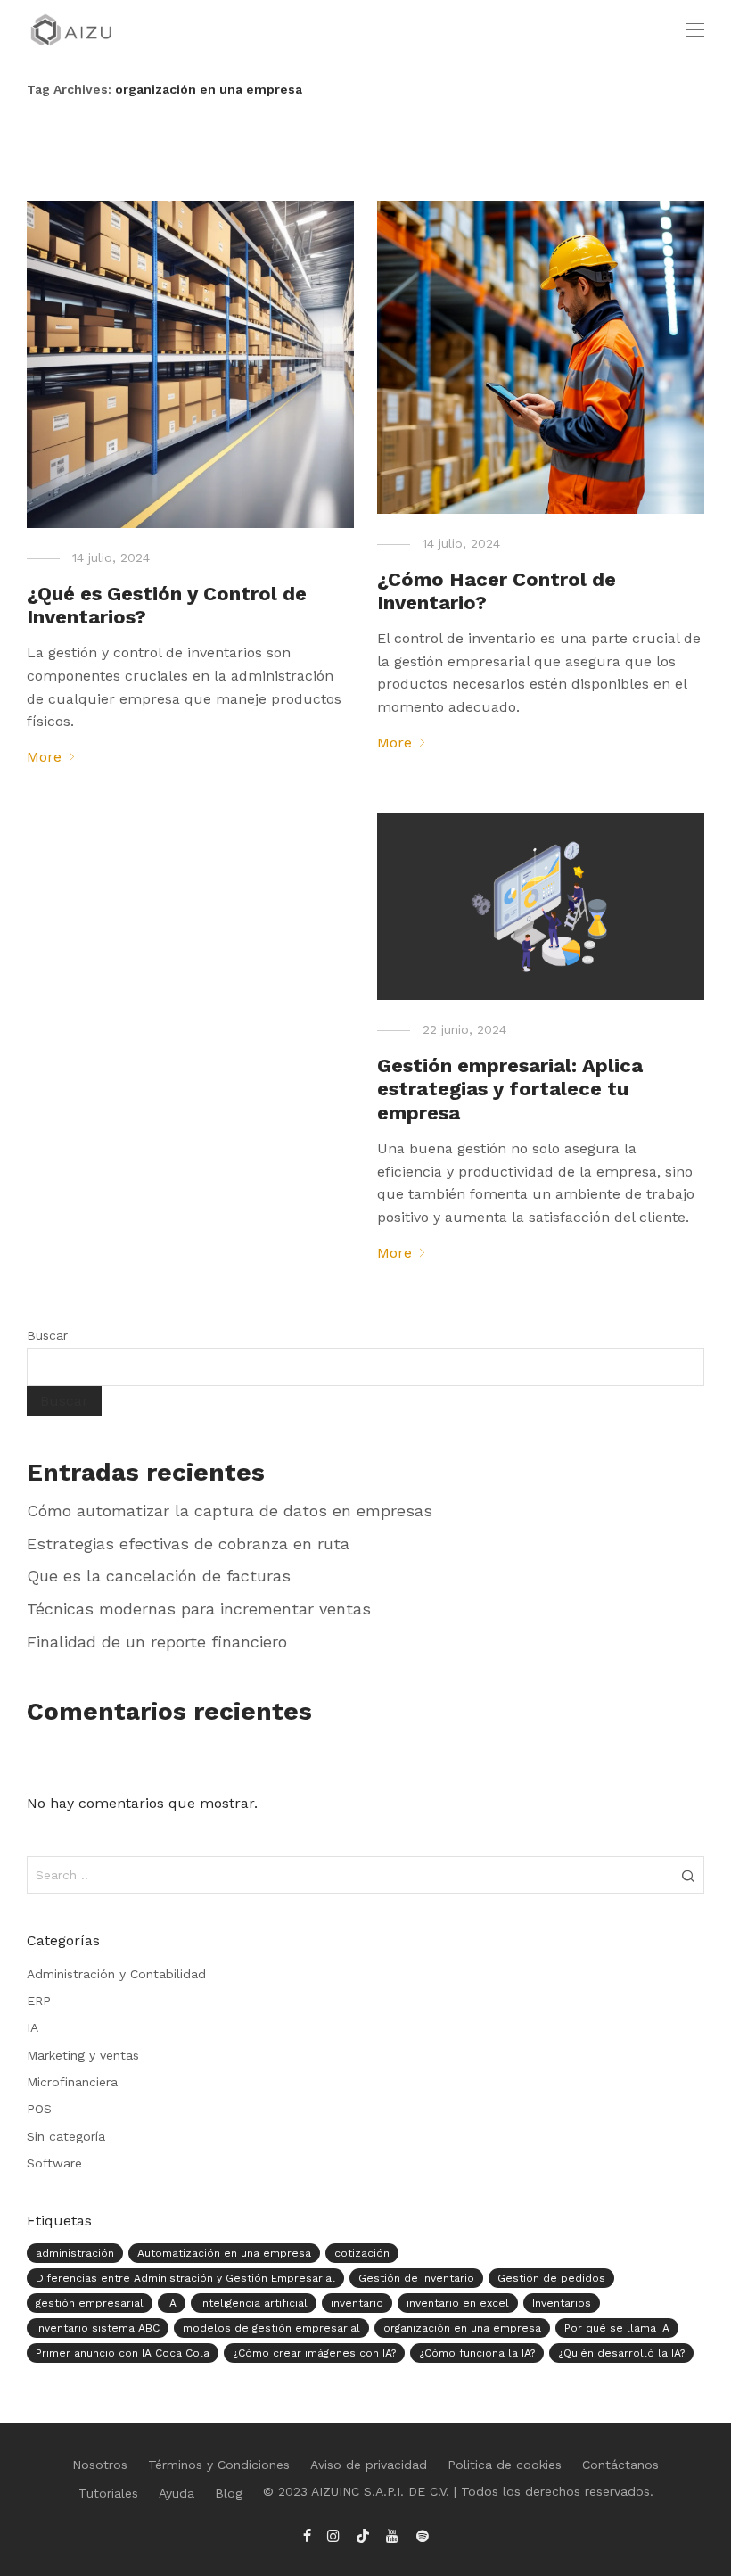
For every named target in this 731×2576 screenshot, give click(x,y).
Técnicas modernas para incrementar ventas (199, 1609)
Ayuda (177, 2493)
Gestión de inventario (416, 2278)
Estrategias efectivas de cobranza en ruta (188, 1544)
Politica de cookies (505, 2465)
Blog (229, 2493)
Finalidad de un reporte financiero (157, 1642)
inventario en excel (458, 2303)
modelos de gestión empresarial (271, 2328)
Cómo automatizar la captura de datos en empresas (230, 1511)
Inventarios (562, 2303)
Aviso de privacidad (369, 2465)
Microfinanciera (72, 2082)
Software (54, 2163)
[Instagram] (333, 2535)
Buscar (47, 1335)
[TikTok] (363, 2535)
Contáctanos (620, 2465)
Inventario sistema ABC (98, 2328)
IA (33, 2027)
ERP (39, 2001)
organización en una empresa (462, 2328)
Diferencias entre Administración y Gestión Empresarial (185, 2278)
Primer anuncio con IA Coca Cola (123, 2353)
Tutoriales (108, 2493)
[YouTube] (393, 2535)
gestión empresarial (90, 2303)
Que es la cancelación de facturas (159, 1576)
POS (39, 2109)
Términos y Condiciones (219, 2465)
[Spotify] (423, 2535)
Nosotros (100, 2465)
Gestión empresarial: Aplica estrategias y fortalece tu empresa (510, 1089)
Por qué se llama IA (617, 2328)
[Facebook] (307, 2535)
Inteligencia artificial (254, 2303)
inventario (357, 2303)
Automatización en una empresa (224, 2253)
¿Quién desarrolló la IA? (621, 2353)
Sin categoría (66, 2136)
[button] (688, 1875)
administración (75, 2253)
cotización (362, 2253)
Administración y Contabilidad (116, 1974)
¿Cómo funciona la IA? (477, 2353)
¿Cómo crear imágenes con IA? (314, 2353)
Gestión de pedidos (551, 2278)
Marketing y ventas (83, 2055)
